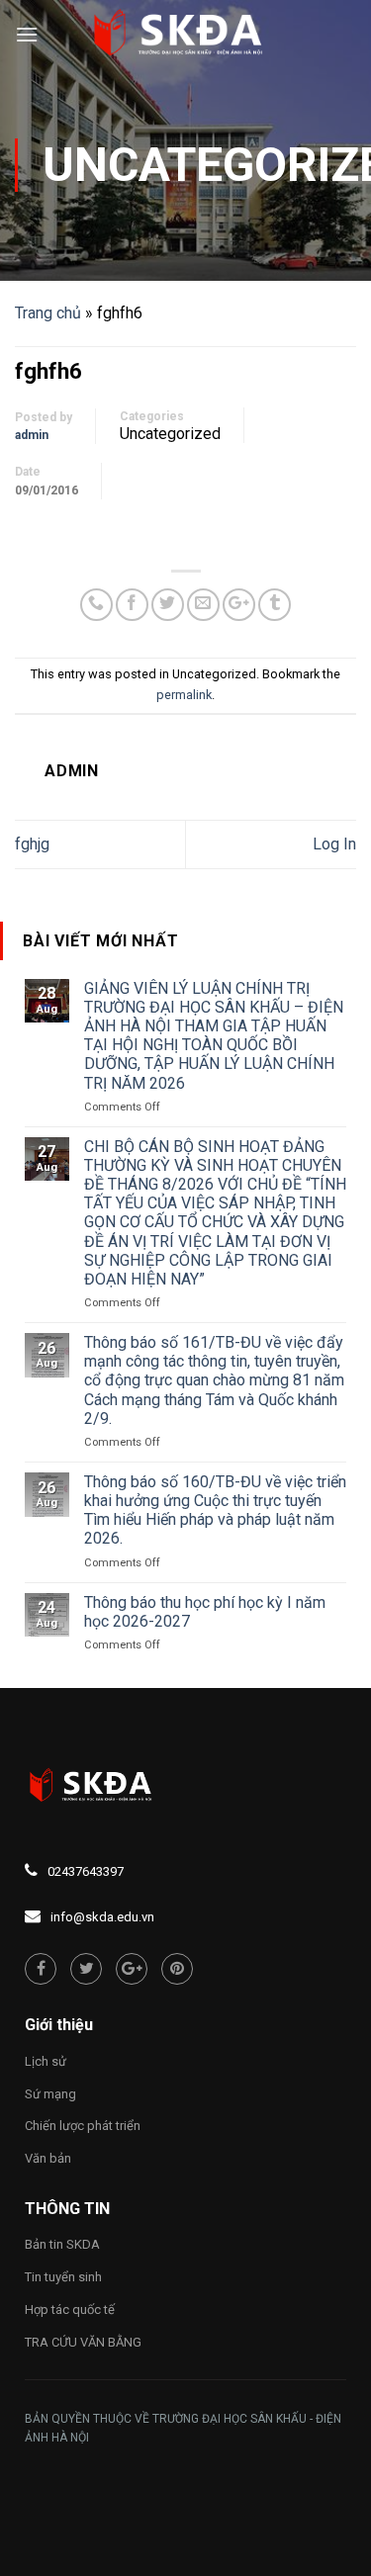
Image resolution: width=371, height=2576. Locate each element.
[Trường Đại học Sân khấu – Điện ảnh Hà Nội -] (186, 35)
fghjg (32, 844)
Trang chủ (48, 313)
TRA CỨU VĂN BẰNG (83, 2342)
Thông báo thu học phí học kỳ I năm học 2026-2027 (205, 1612)
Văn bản (48, 2158)
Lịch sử (46, 2061)
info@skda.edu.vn (102, 1917)
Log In (334, 844)
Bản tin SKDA (62, 2244)
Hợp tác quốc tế (70, 2310)
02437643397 (86, 1871)
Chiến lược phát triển (83, 2126)
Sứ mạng (50, 2094)
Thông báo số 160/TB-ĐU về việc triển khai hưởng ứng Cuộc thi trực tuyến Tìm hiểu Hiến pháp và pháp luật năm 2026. (215, 1510)
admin (32, 435)
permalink (184, 695)
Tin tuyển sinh (63, 2277)
